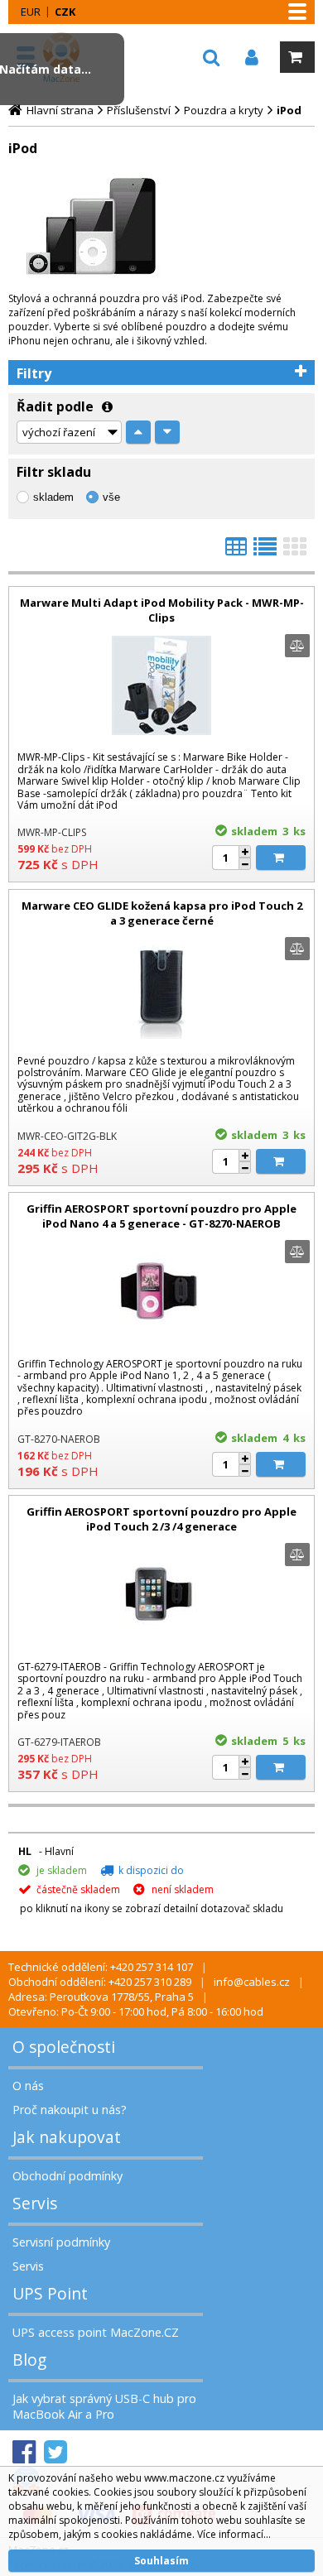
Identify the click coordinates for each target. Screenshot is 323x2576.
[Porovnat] (297, 646)
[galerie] (295, 551)
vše (111, 497)
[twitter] (55, 2452)
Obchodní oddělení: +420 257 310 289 (100, 1982)
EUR (31, 12)
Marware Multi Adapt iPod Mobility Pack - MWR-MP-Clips (162, 610)
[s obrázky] (265, 551)
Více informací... (234, 2534)
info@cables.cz (252, 1982)
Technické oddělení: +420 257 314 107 (101, 1967)
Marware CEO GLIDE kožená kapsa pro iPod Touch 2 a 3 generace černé (162, 913)
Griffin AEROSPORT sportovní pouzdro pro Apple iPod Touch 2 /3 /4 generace (161, 1519)
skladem (53, 497)
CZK (65, 12)
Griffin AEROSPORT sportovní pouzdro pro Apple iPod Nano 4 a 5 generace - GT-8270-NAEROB (161, 1216)
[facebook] (24, 2452)
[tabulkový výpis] (236, 551)
